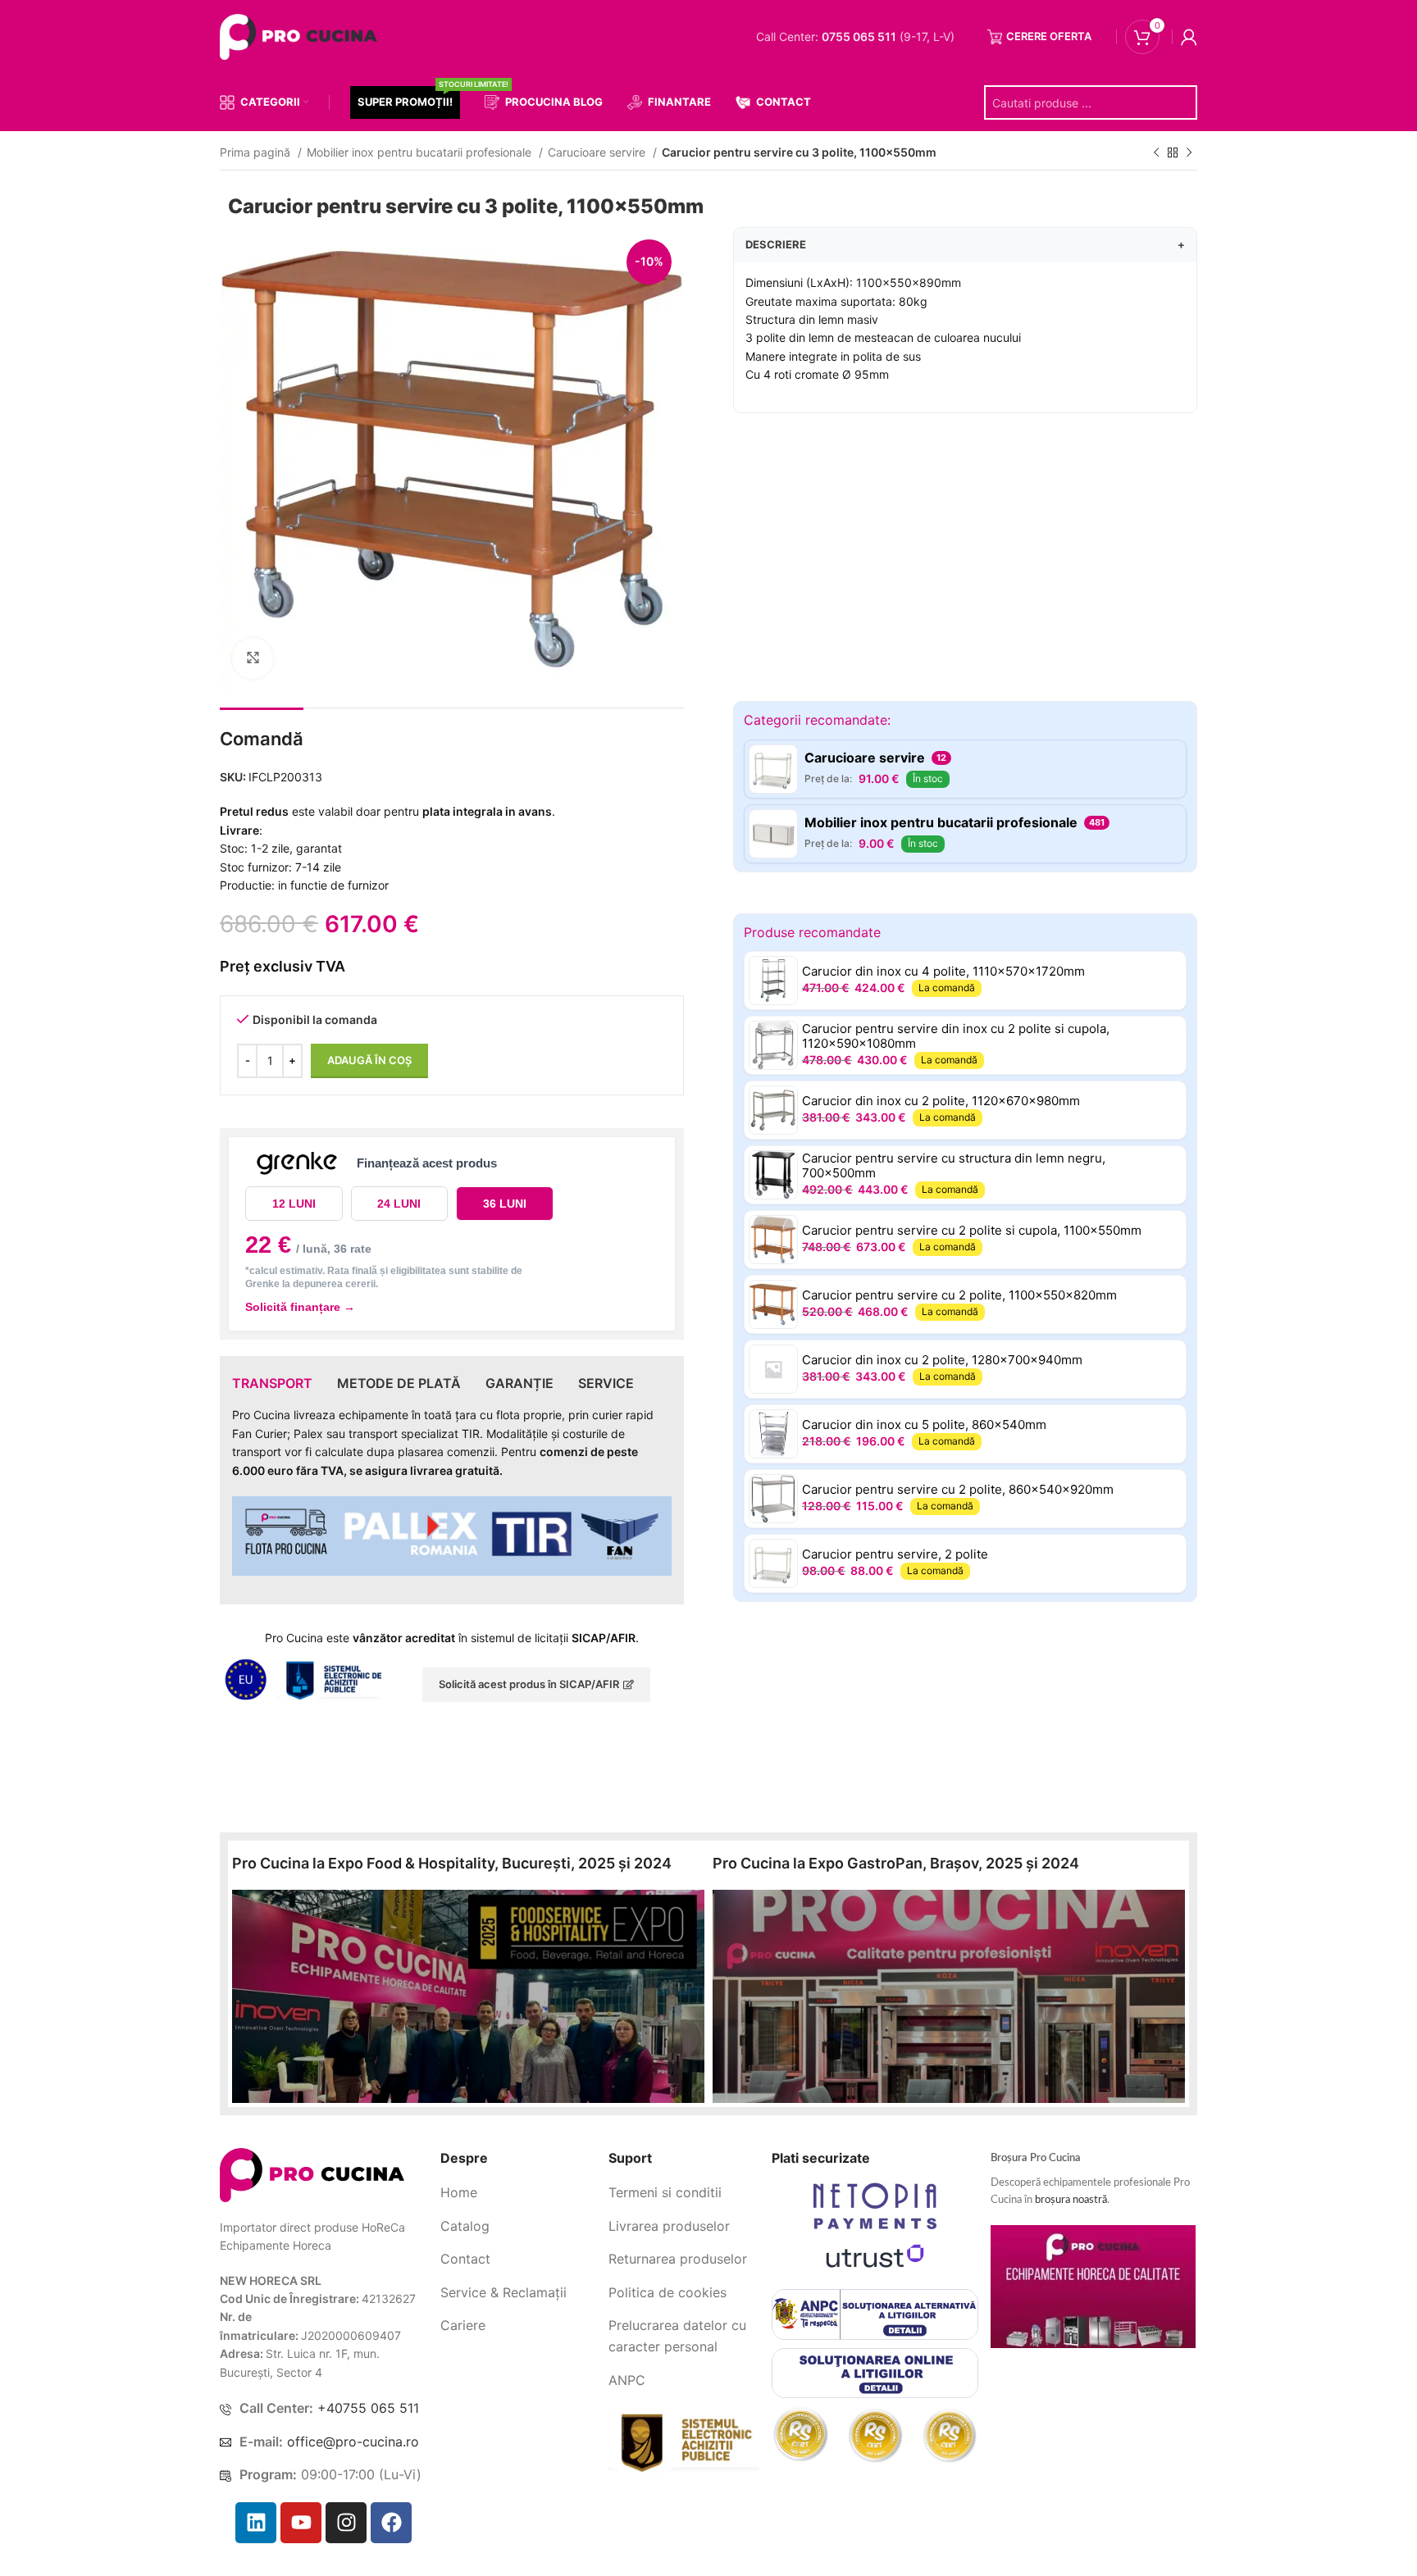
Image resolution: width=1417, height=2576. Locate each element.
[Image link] (312, 2174)
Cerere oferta (1049, 36)
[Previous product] (1156, 153)
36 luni (505, 1204)
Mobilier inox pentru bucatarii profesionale (421, 152)
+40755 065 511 (368, 2408)
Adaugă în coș (369, 1060)
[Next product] (1189, 153)
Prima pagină (257, 152)
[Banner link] (468, 1996)
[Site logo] (302, 36)
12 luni (294, 1204)
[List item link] (518, 2193)
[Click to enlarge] (253, 658)
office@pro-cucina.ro (353, 2442)
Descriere (965, 244)
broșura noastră (1071, 2200)
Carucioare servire (598, 152)
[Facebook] (391, 2523)
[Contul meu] (1189, 37)
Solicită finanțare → (300, 1307)
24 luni (399, 1204)
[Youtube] (301, 2523)
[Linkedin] (256, 2523)
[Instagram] (346, 2523)
